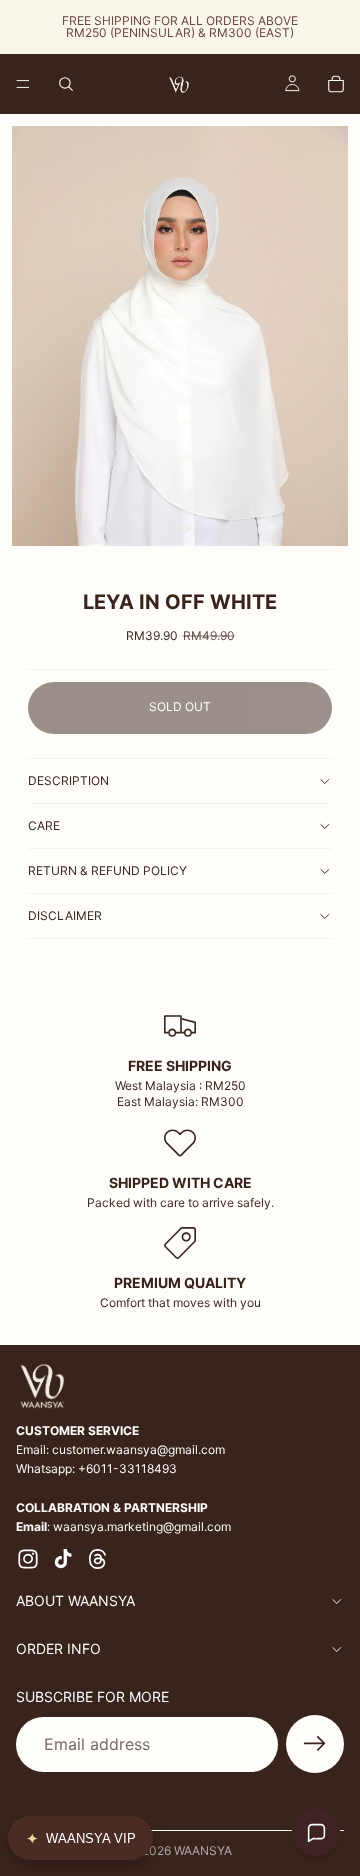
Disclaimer (65, 915)
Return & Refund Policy (107, 870)
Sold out (180, 706)
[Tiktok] (63, 1559)
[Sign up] (315, 1745)
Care (44, 825)
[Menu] (23, 84)
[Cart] (336, 84)
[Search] (66, 84)
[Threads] (98, 1559)
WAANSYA (203, 1850)
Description (68, 780)
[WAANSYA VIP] (80, 1838)
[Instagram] (28, 1559)
